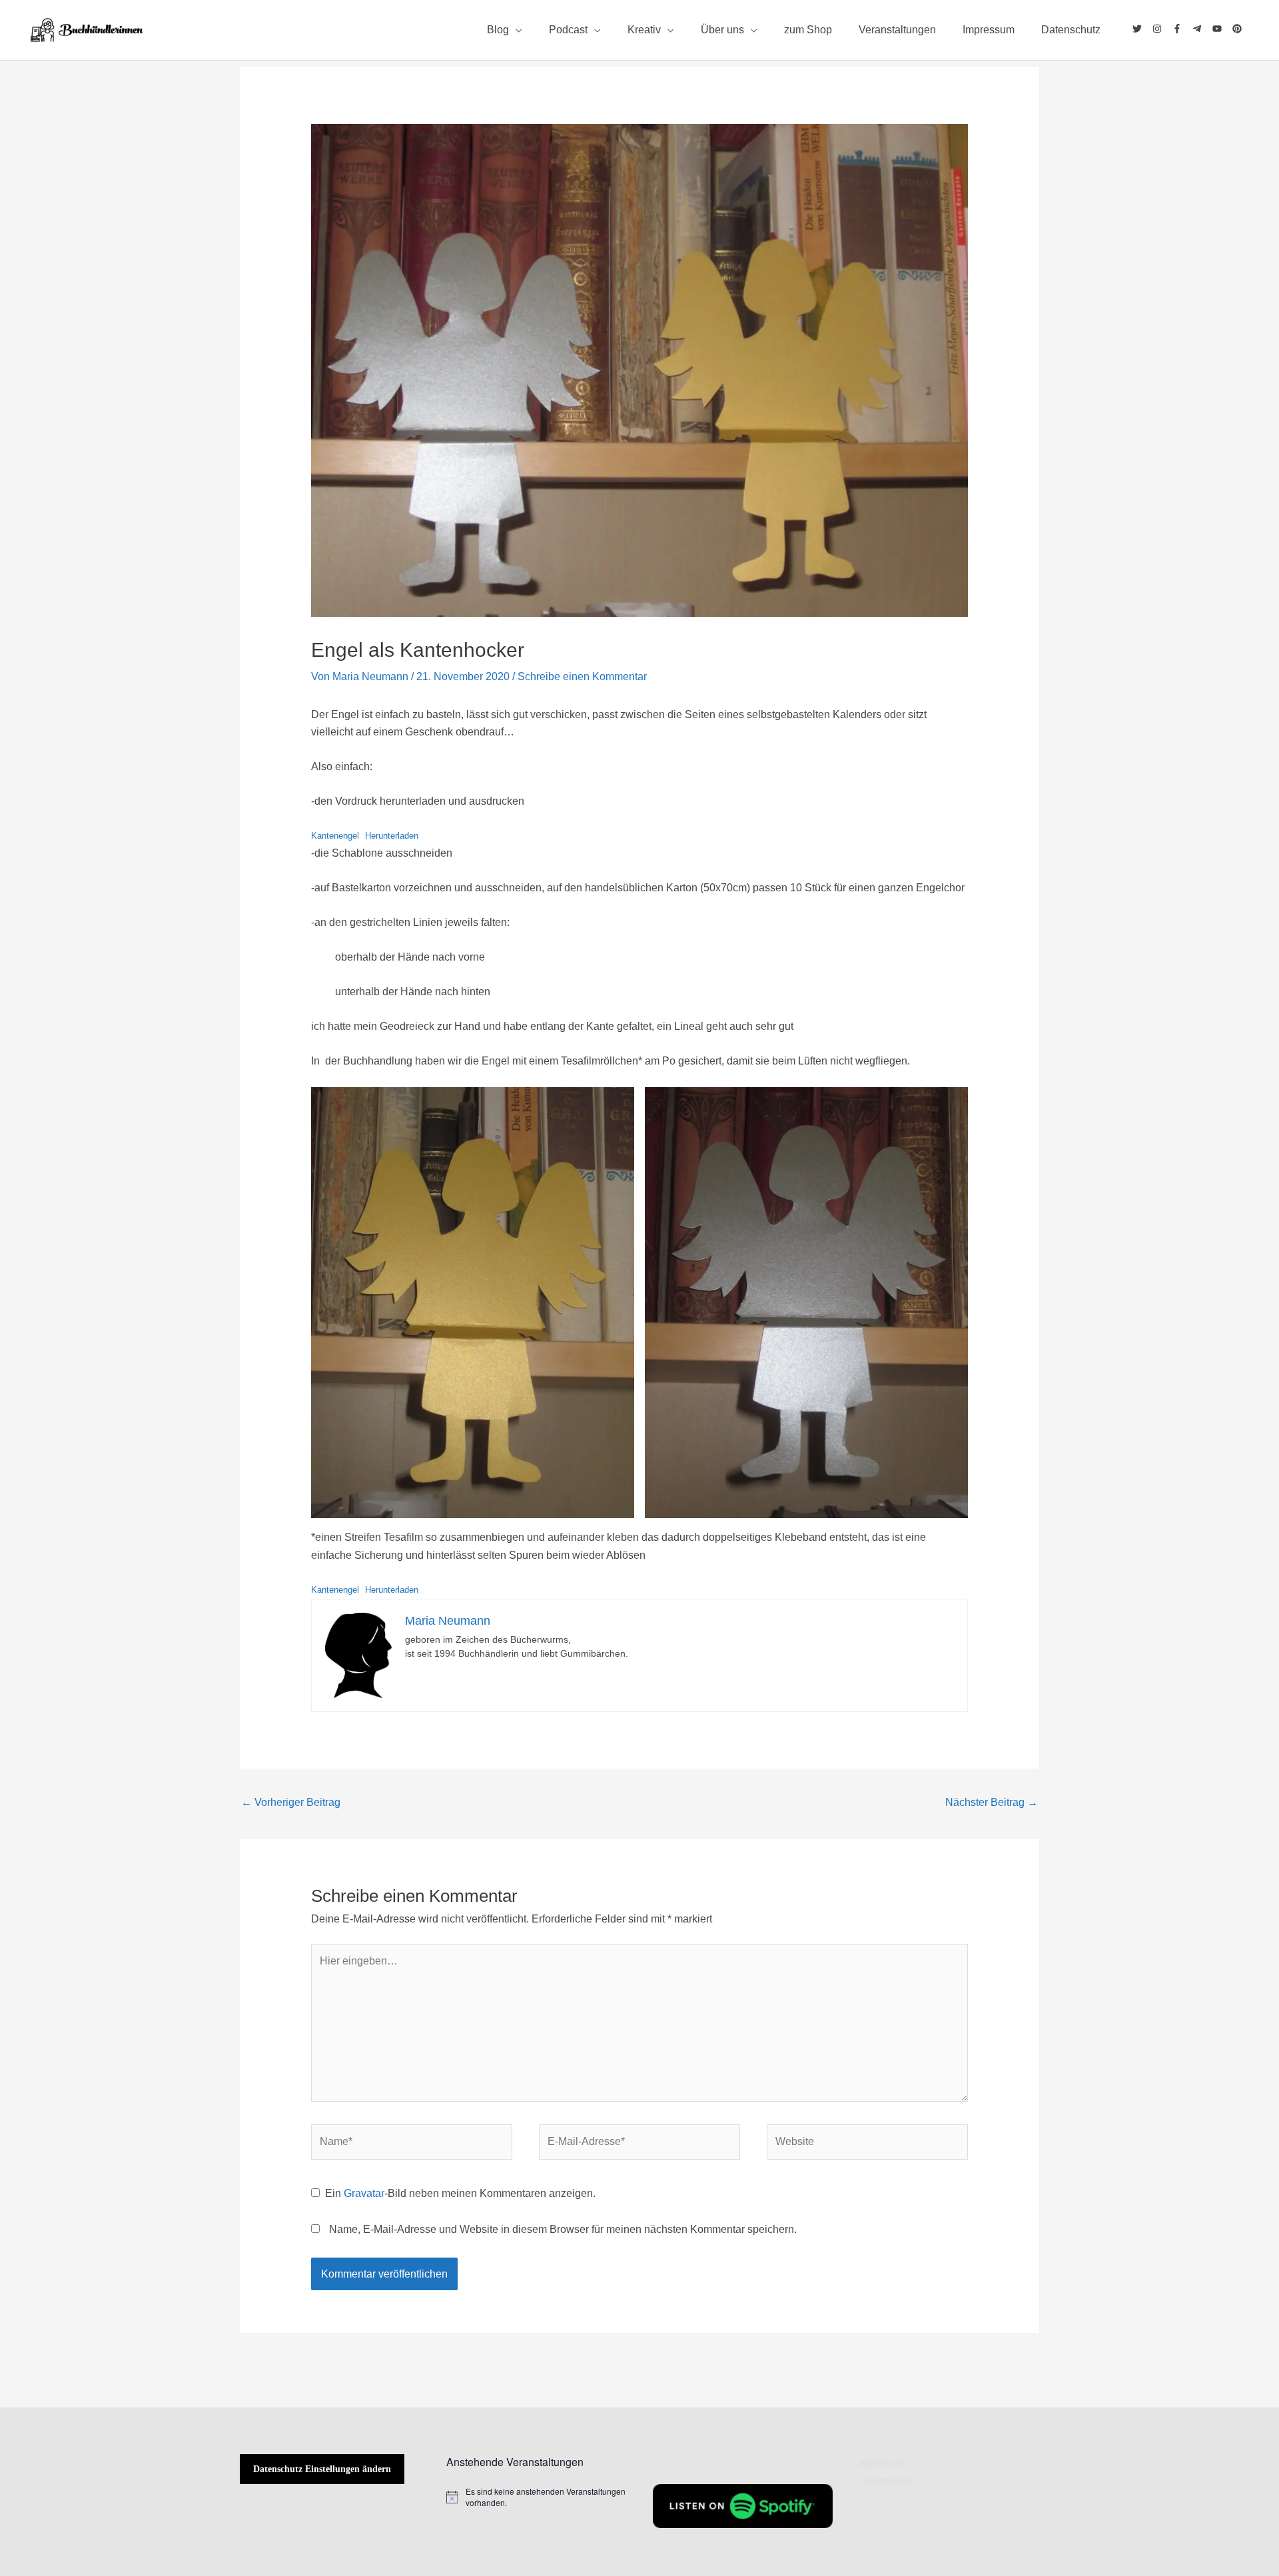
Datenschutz (885, 2480)
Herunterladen (392, 836)
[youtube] (1222, 29)
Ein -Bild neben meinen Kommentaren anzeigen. (460, 2193)
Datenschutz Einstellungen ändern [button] (322, 2469)
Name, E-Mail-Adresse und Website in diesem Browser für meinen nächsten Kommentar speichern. (563, 2229)
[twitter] (1142, 29)
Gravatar (364, 2193)
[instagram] (1162, 29)
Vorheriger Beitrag (291, 1802)
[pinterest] (1237, 29)
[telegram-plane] (1202, 29)
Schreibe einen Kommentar (582, 676)
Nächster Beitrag (992, 1802)
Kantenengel (335, 836)
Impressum (882, 2462)
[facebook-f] (1182, 29)
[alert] (536, 2497)
